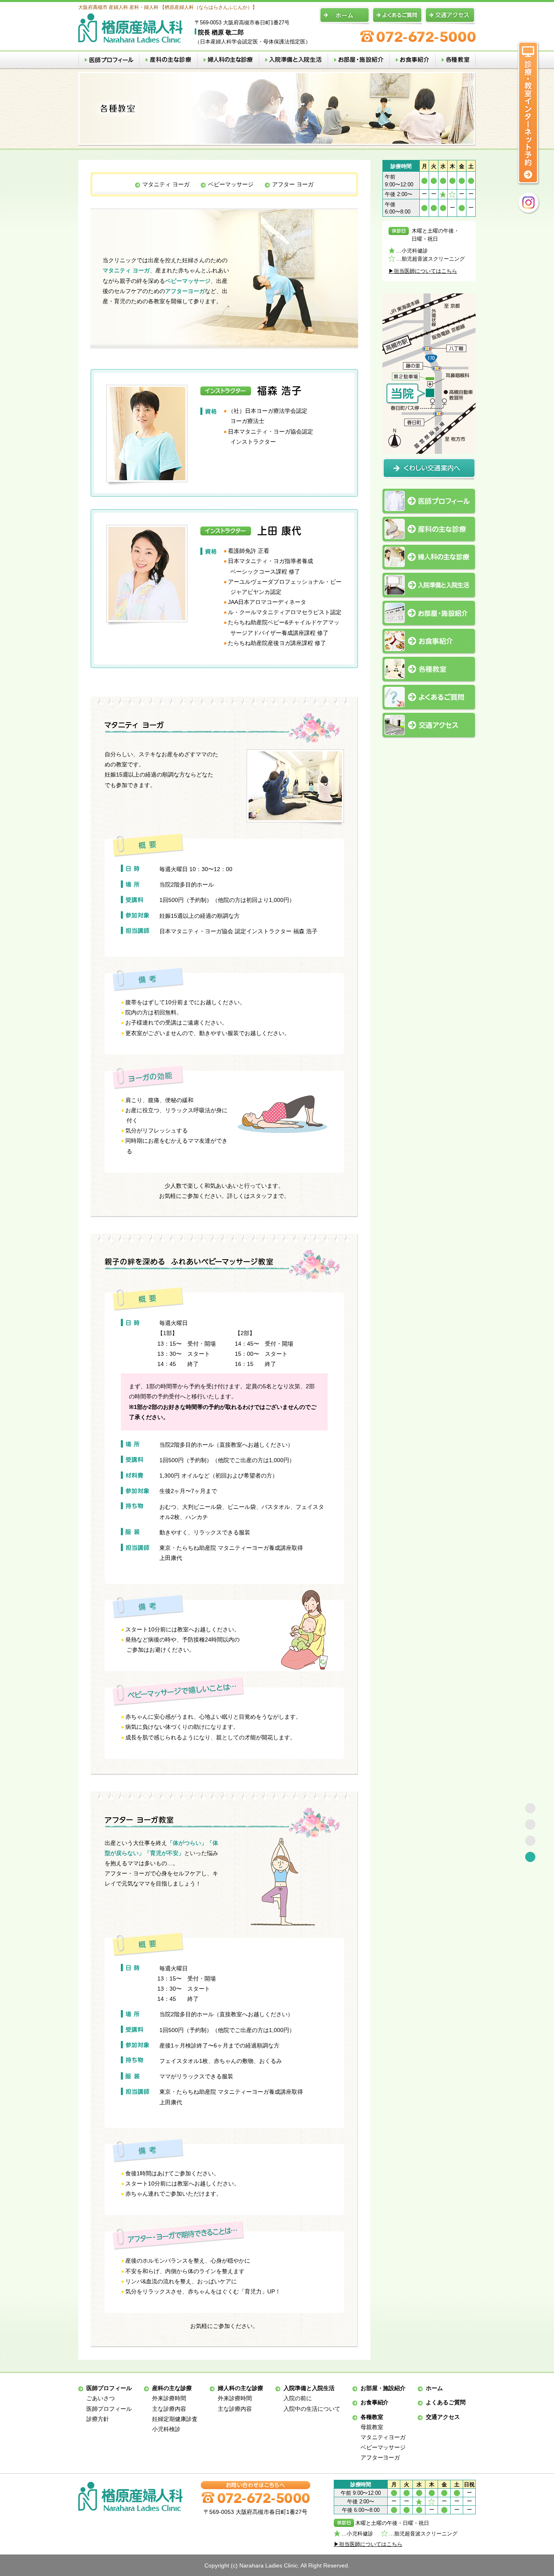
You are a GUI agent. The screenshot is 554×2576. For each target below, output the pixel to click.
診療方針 (98, 2419)
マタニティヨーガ (383, 2437)
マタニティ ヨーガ (166, 184)
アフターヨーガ (380, 2457)
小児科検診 (166, 2429)
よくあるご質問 (446, 2402)
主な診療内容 (169, 2409)
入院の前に (298, 2398)
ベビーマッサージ (231, 184)
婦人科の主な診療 (240, 2388)
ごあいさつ (101, 2398)
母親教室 (372, 2427)
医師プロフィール (109, 2388)
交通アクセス (443, 2417)
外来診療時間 (169, 2398)
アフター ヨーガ (293, 184)
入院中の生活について (312, 2409)
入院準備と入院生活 (309, 2388)
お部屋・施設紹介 (383, 2388)
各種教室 (372, 2417)
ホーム (434, 2388)
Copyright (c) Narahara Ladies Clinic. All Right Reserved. (277, 2565)
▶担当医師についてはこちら (423, 271)
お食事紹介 (375, 2402)
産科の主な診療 (172, 2388)
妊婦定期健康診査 (175, 2419)
